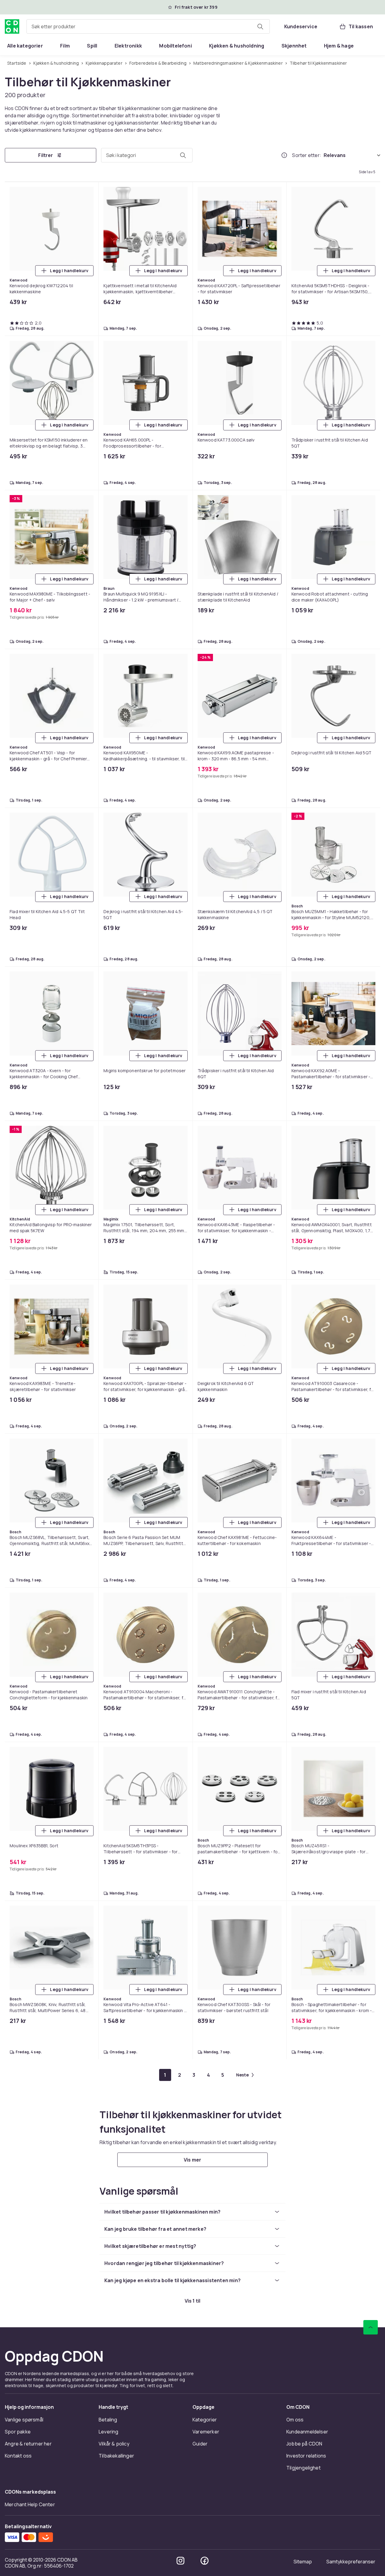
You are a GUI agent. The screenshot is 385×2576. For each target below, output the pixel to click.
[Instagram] (180, 2561)
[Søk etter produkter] (260, 26)
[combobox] (148, 26)
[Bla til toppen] (371, 2327)
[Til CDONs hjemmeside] (12, 26)
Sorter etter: (307, 155)
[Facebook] (205, 2561)
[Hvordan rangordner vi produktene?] (284, 155)
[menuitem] (25, 46)
